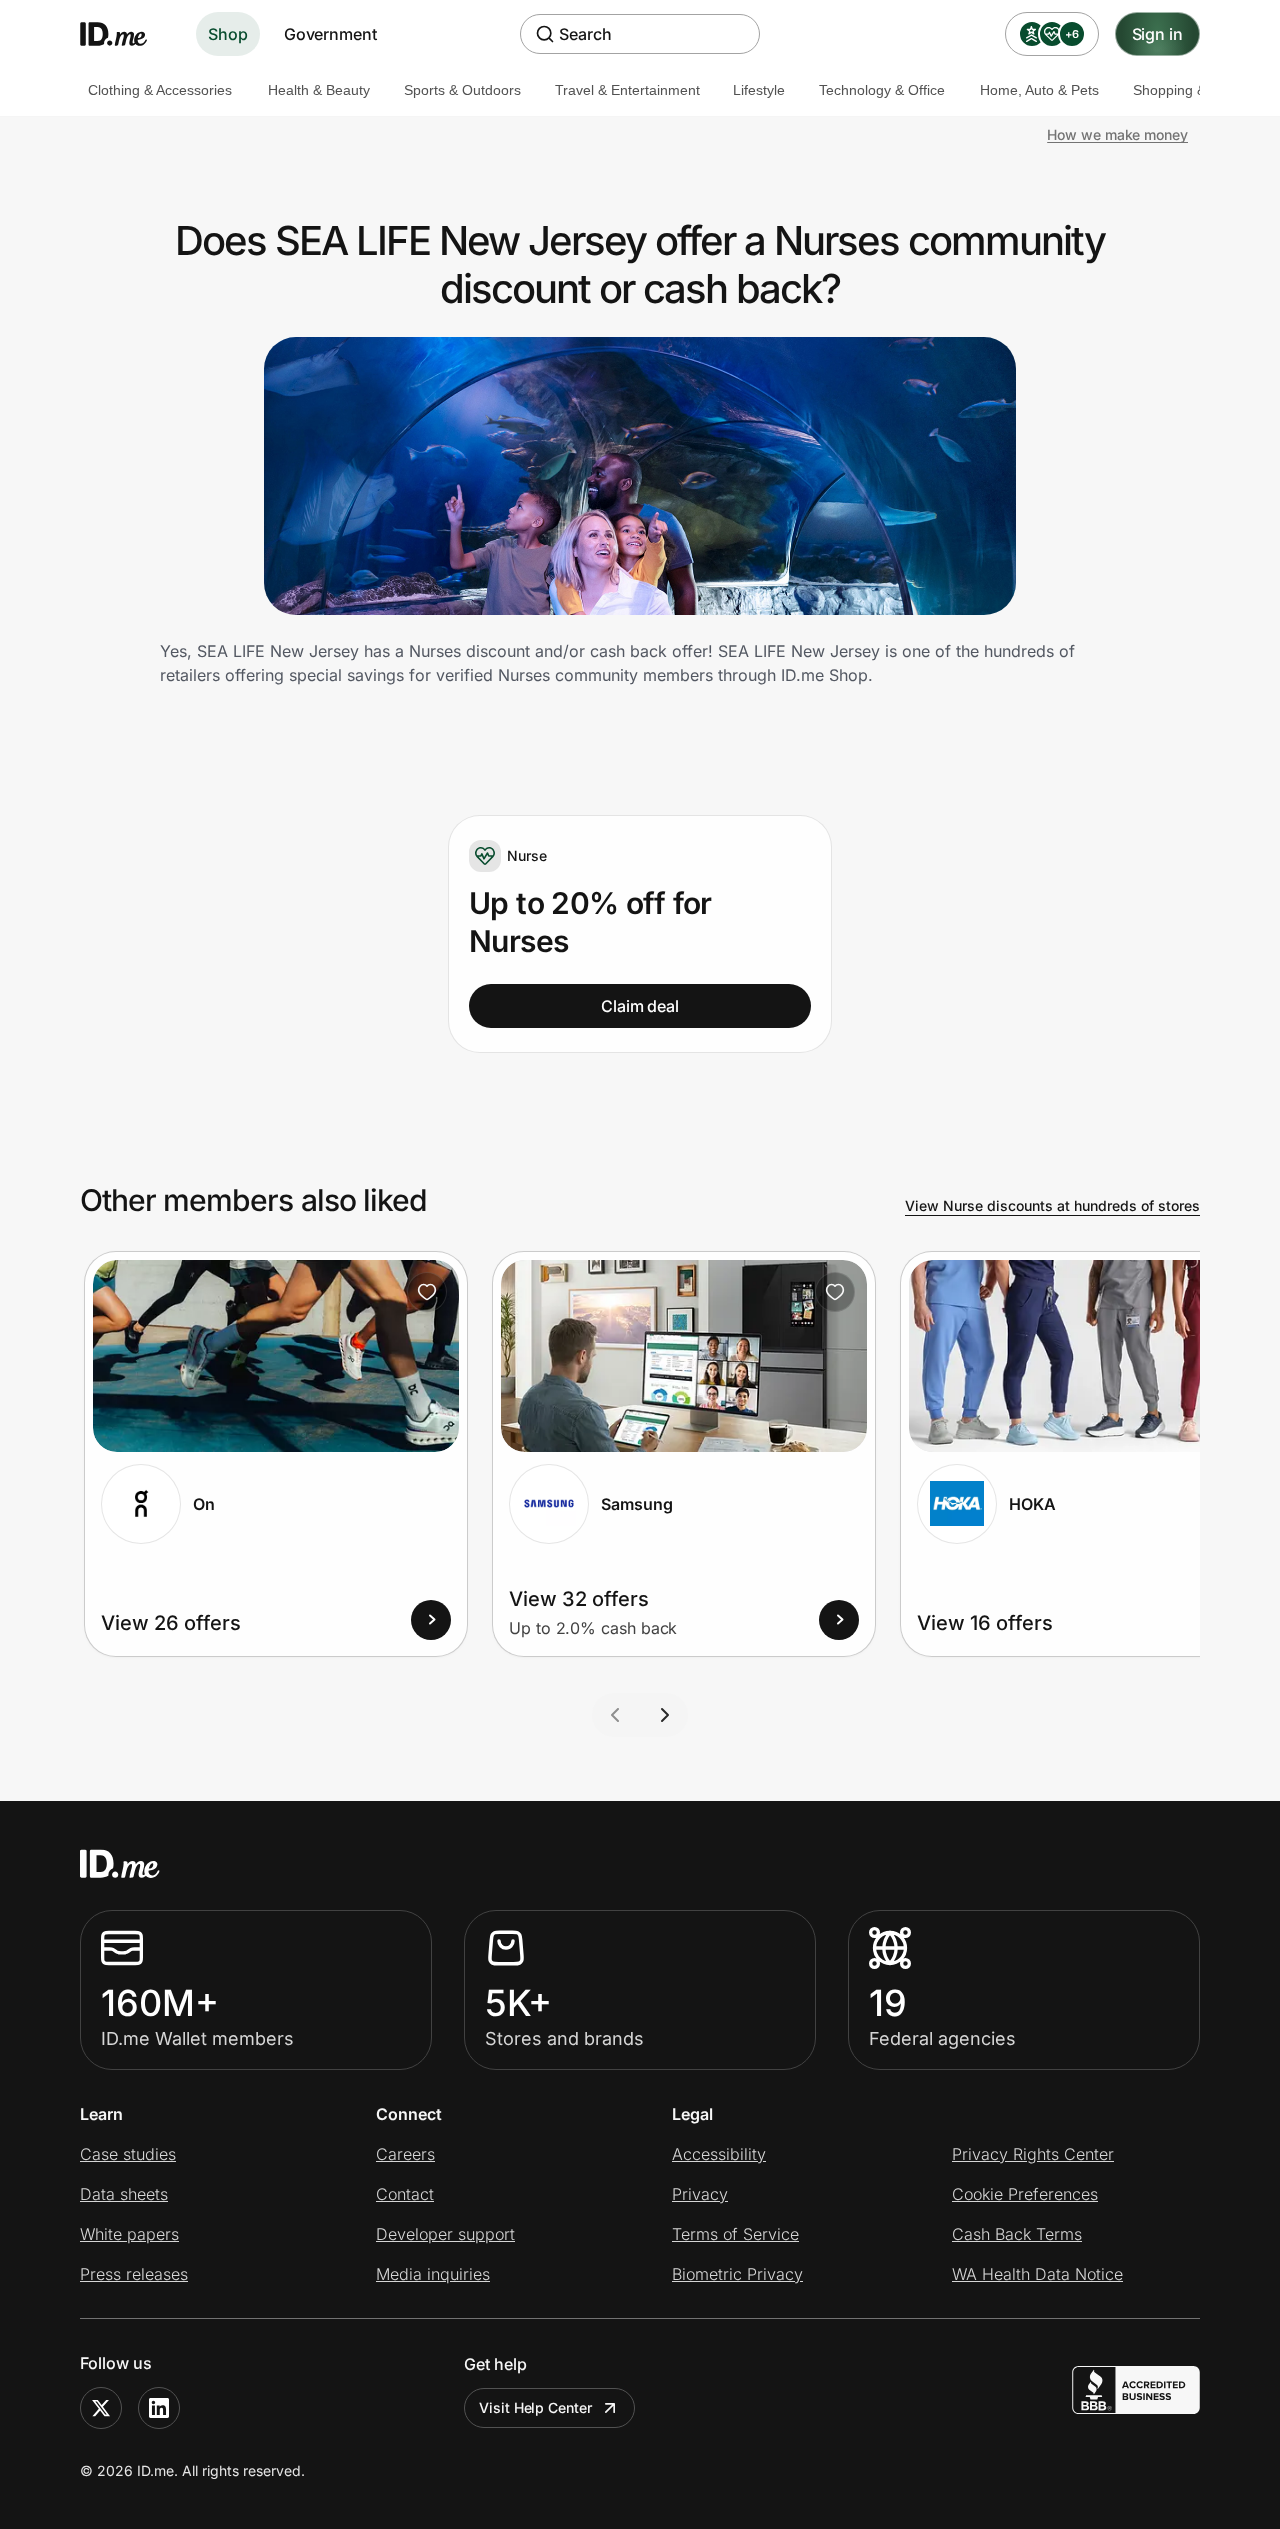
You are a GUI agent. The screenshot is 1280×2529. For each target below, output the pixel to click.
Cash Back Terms (1017, 2234)
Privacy (700, 2194)
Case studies (128, 2154)
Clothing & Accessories (160, 90)
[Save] (427, 1292)
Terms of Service (735, 2234)
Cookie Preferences (1025, 2194)
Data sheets (124, 2194)
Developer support (445, 2234)
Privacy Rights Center (1033, 2154)
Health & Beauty (319, 90)
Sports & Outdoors (462, 90)
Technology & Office (882, 90)
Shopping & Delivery (1197, 90)
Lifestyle (759, 90)
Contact (405, 2194)
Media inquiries (433, 2274)
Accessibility (719, 2154)
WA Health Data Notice (1037, 2274)
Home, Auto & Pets (1039, 90)
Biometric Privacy (737, 2274)
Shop (228, 34)
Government (330, 34)
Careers (405, 2154)
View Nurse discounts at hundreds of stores (1052, 1205)
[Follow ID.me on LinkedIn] (159, 2408)
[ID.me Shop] (126, 34)
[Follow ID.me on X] (101, 2408)
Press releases (134, 2274)
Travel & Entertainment (627, 90)
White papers (129, 2234)
